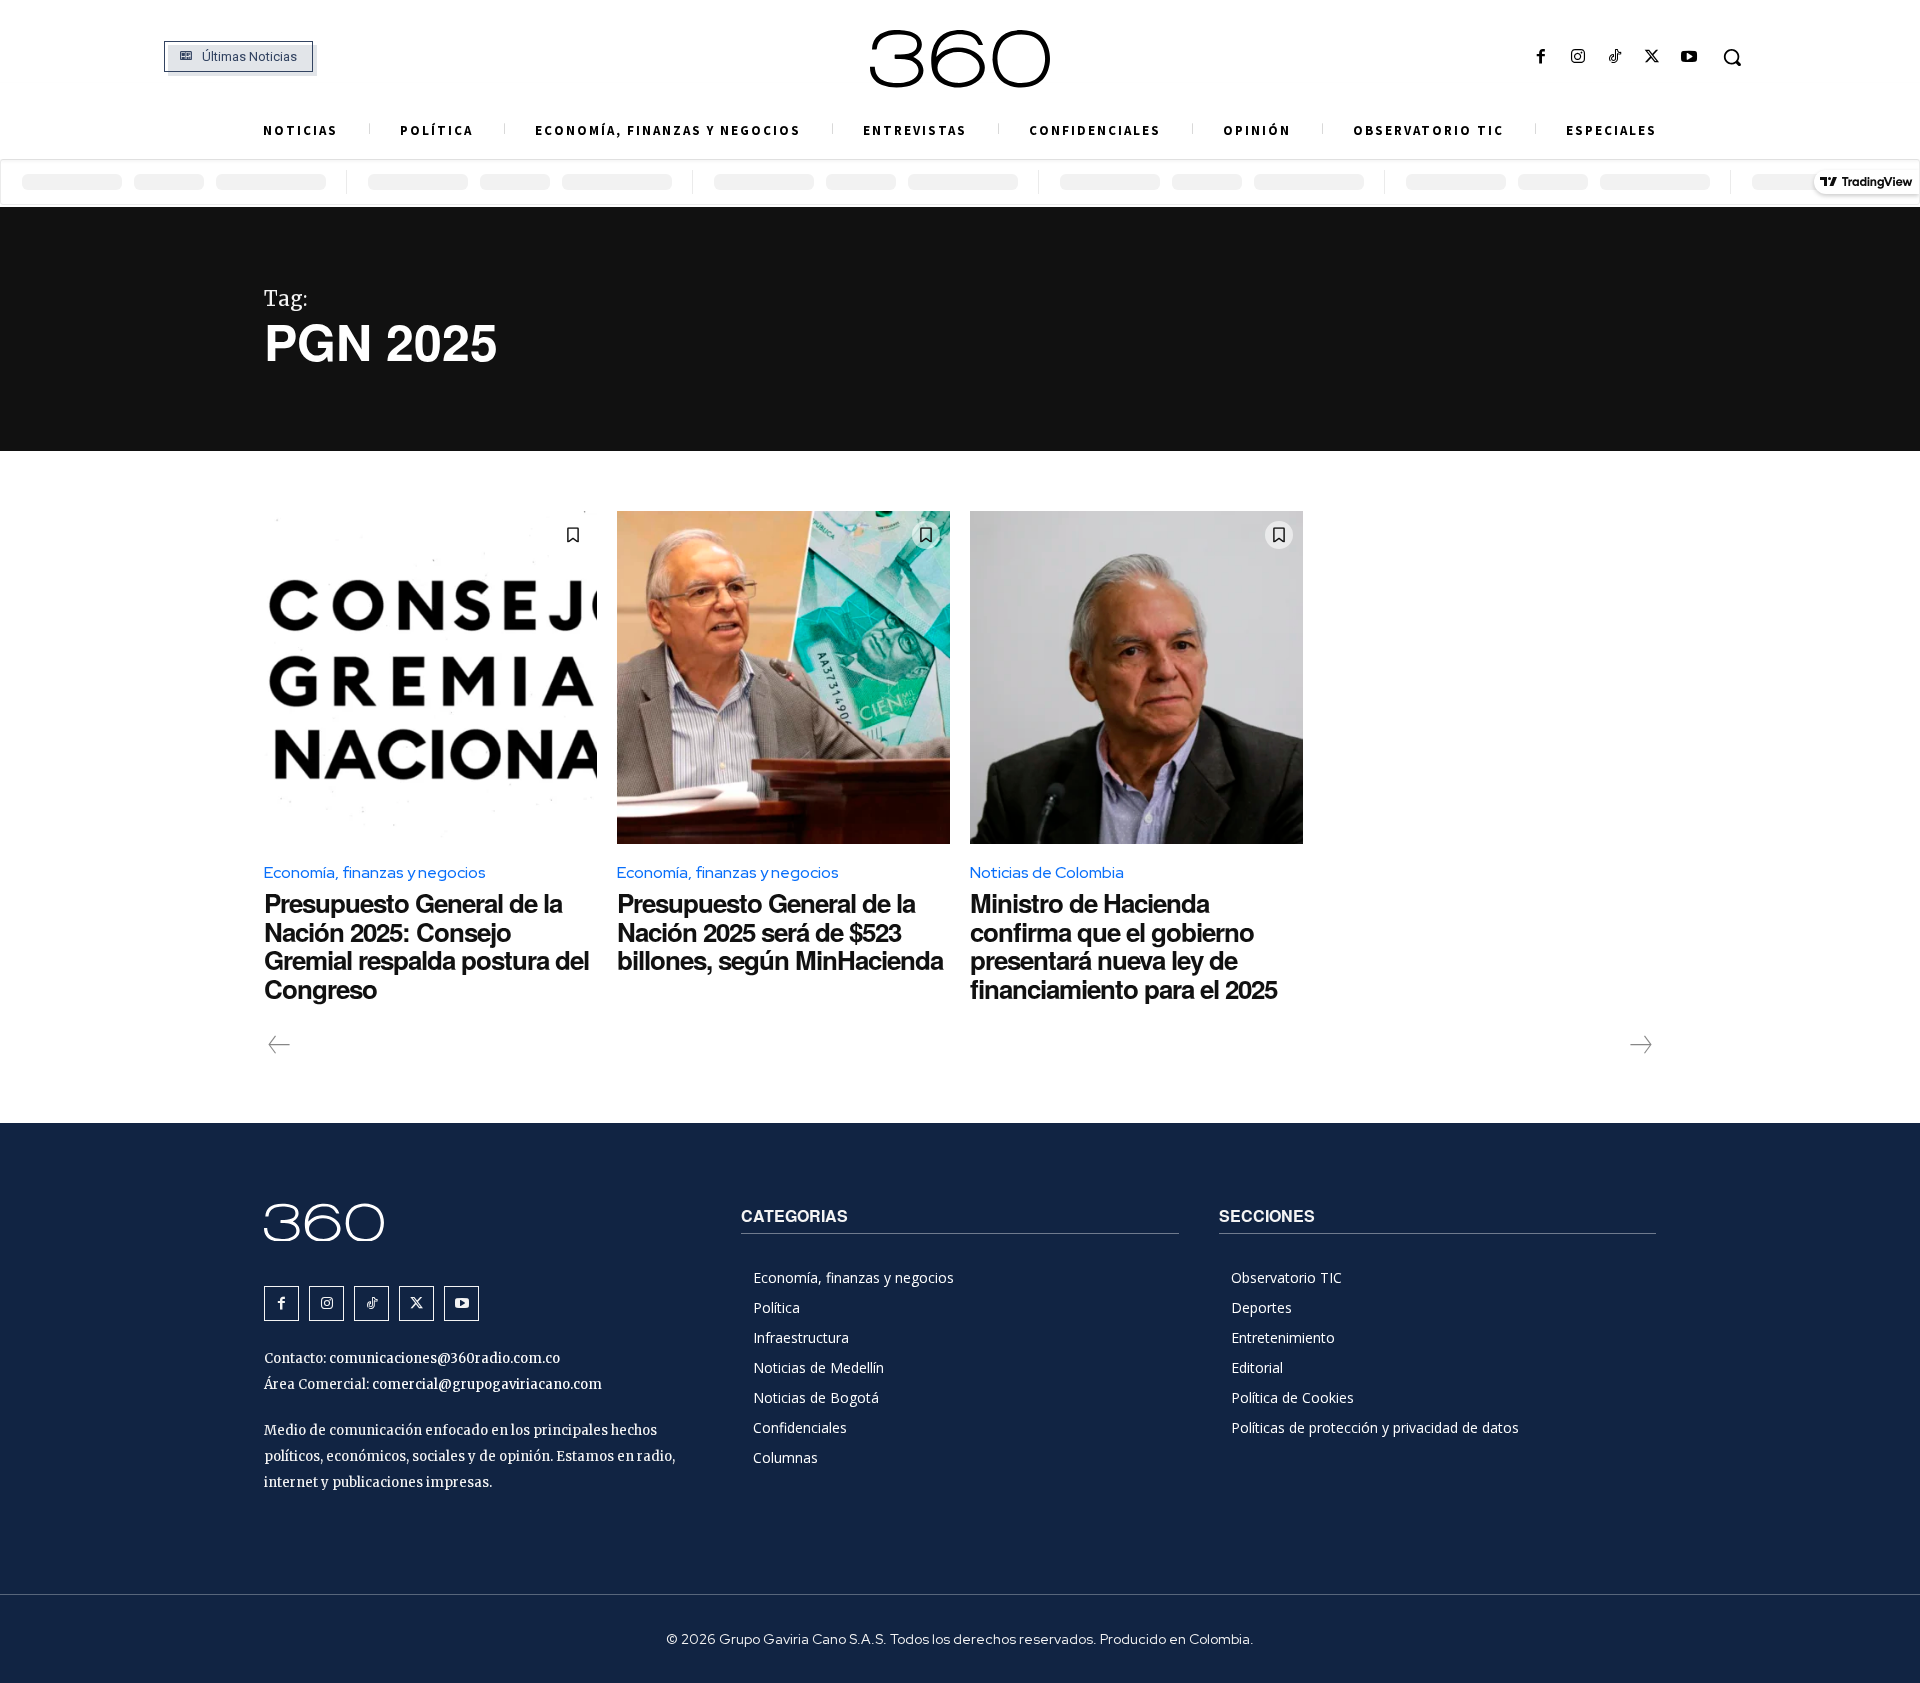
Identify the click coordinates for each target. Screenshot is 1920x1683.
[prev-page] (279, 1045)
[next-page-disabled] (1640, 1045)
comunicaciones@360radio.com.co (444, 1358)
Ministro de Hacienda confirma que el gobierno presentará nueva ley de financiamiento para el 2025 (1123, 945)
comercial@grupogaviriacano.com (487, 1384)
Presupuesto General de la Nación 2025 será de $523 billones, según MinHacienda (780, 931)
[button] (1732, 57)
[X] (1652, 57)
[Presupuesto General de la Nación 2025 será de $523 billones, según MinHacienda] (783, 677)
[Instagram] (1577, 57)
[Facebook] (1540, 57)
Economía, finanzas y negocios (375, 872)
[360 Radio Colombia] (959, 59)
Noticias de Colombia (1047, 872)
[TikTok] (1614, 57)
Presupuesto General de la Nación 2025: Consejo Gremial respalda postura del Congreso (426, 945)
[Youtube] (1689, 57)
